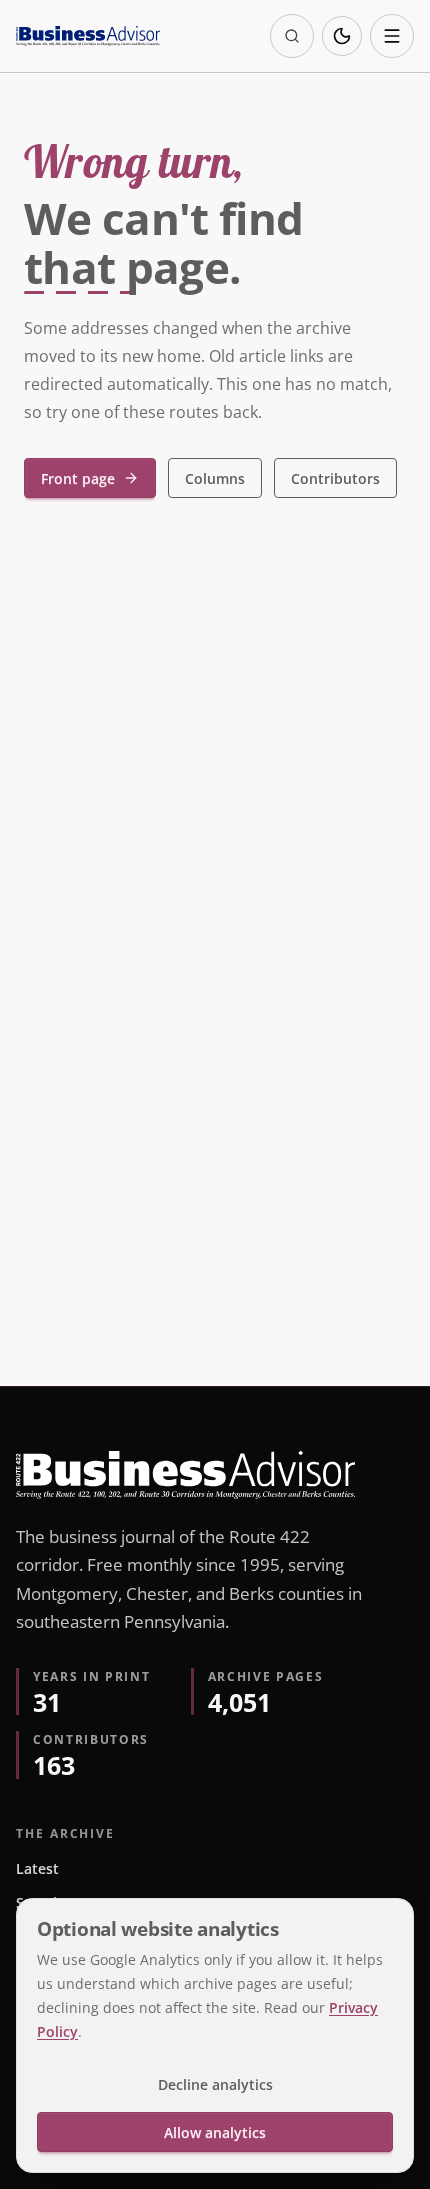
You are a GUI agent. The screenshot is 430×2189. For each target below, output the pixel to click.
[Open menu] (392, 36)
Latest (37, 1868)
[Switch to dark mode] (342, 36)
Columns (215, 478)
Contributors (335, 478)
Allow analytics (215, 2132)
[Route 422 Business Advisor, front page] (88, 36)
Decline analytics (215, 2084)
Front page (78, 478)
